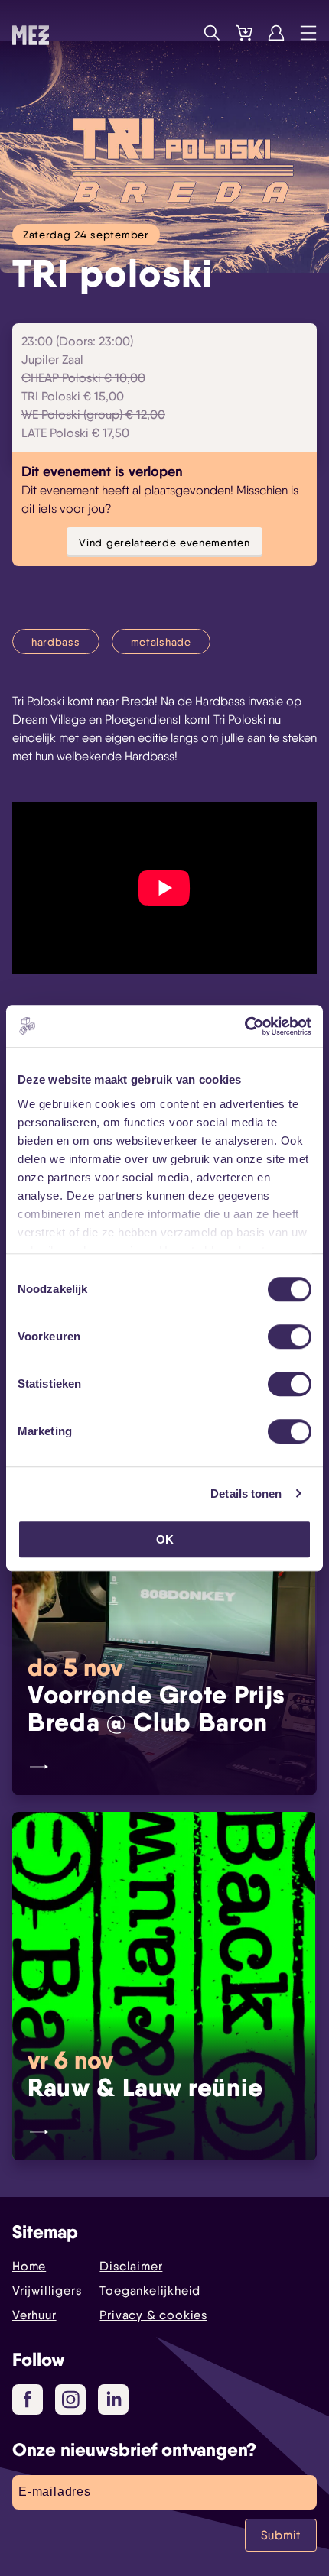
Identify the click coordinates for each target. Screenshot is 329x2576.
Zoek (212, 33)
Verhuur (34, 2315)
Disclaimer (131, 2266)
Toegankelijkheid (150, 2291)
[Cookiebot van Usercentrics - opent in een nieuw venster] (244, 1026)
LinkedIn (113, 2399)
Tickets (244, 33)
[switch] (290, 1337)
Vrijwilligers (47, 2291)
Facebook (28, 2399)
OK (165, 1539)
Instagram (70, 2399)
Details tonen (246, 1494)
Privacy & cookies (153, 2315)
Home (29, 2266)
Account (276, 33)
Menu (308, 33)
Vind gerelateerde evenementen (164, 542)
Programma (180, 33)
